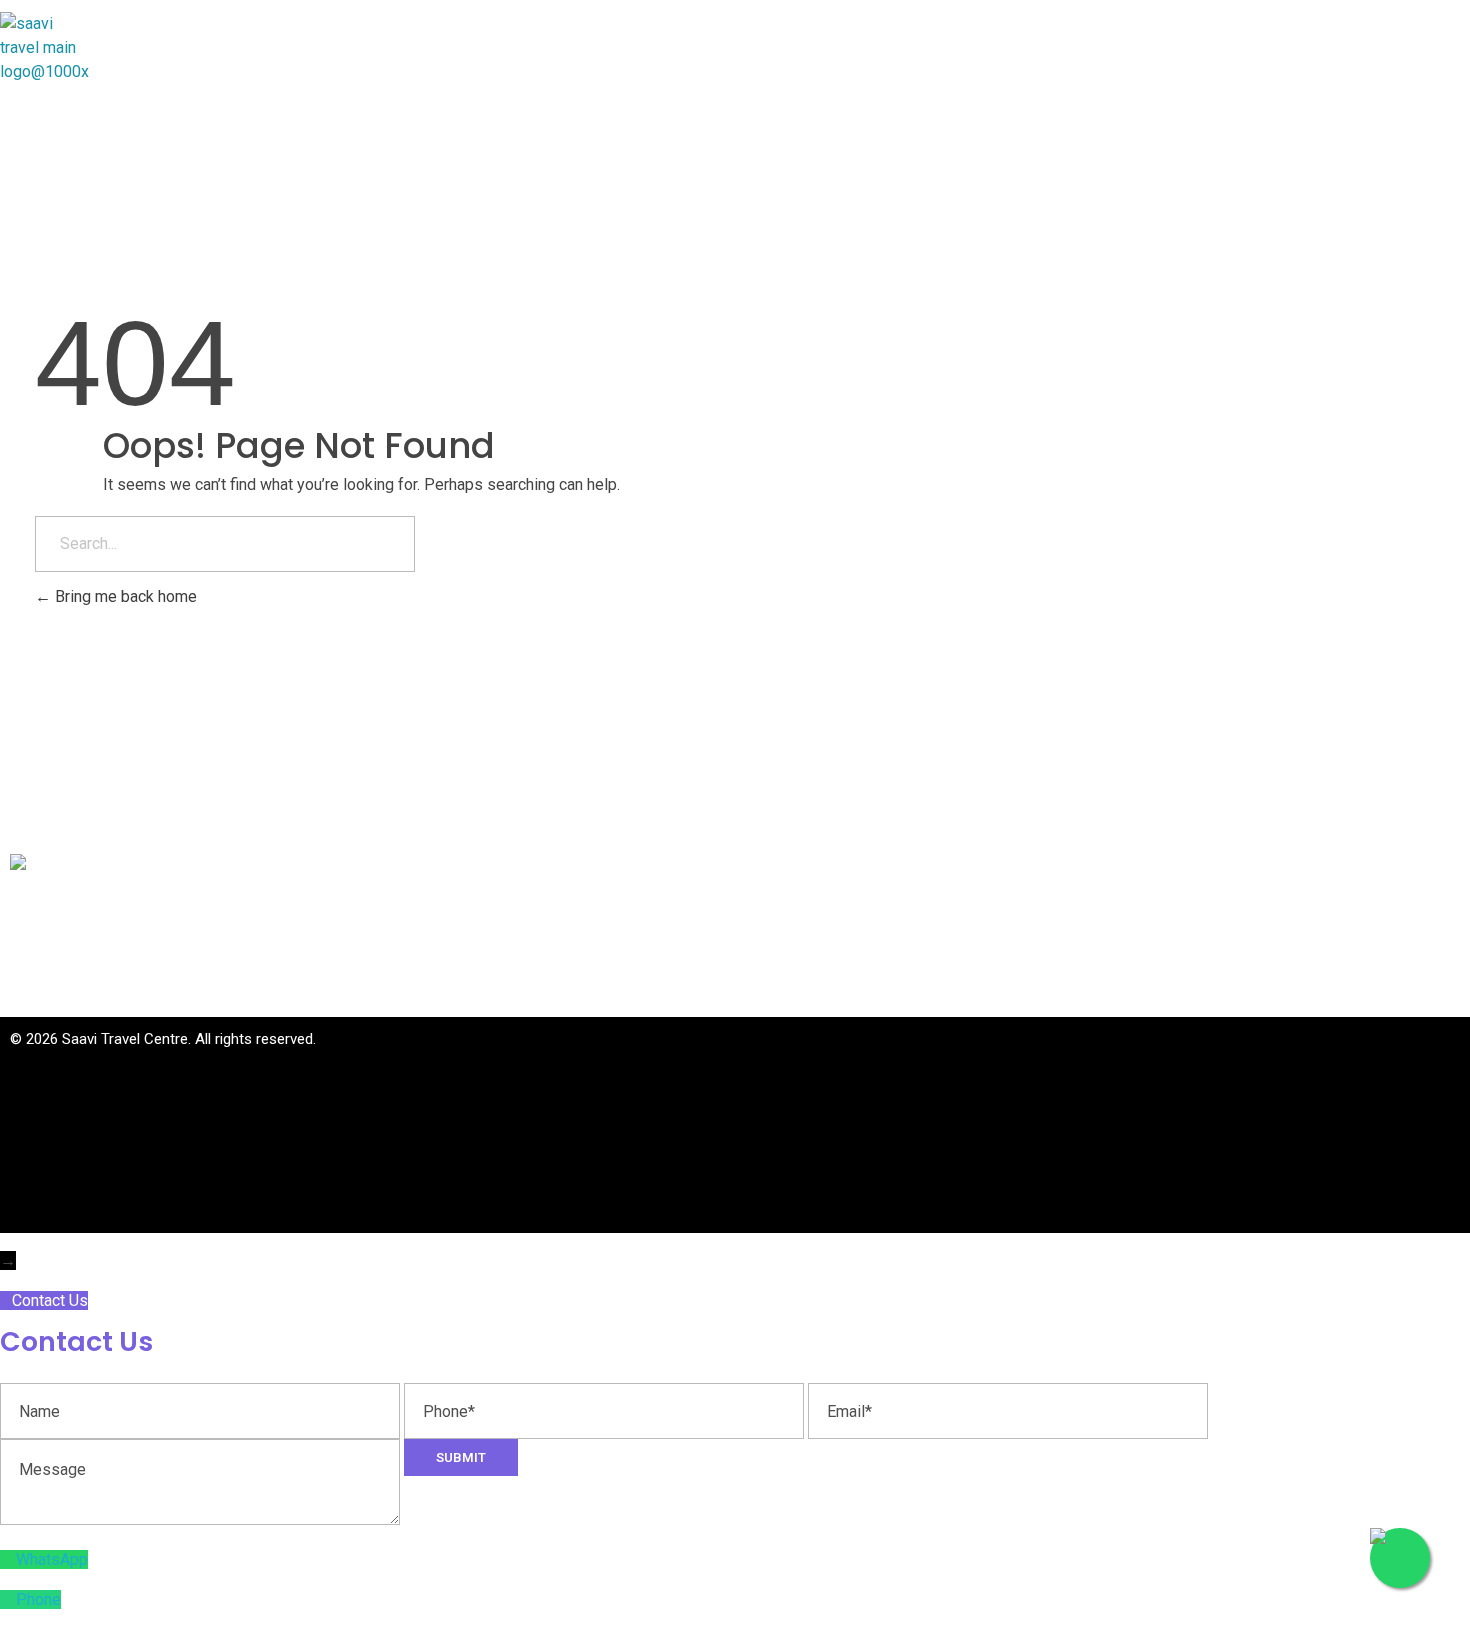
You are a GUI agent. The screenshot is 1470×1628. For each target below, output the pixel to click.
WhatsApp (52, 1559)
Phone (38, 1599)
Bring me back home (124, 596)
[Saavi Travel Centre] (113, 42)
